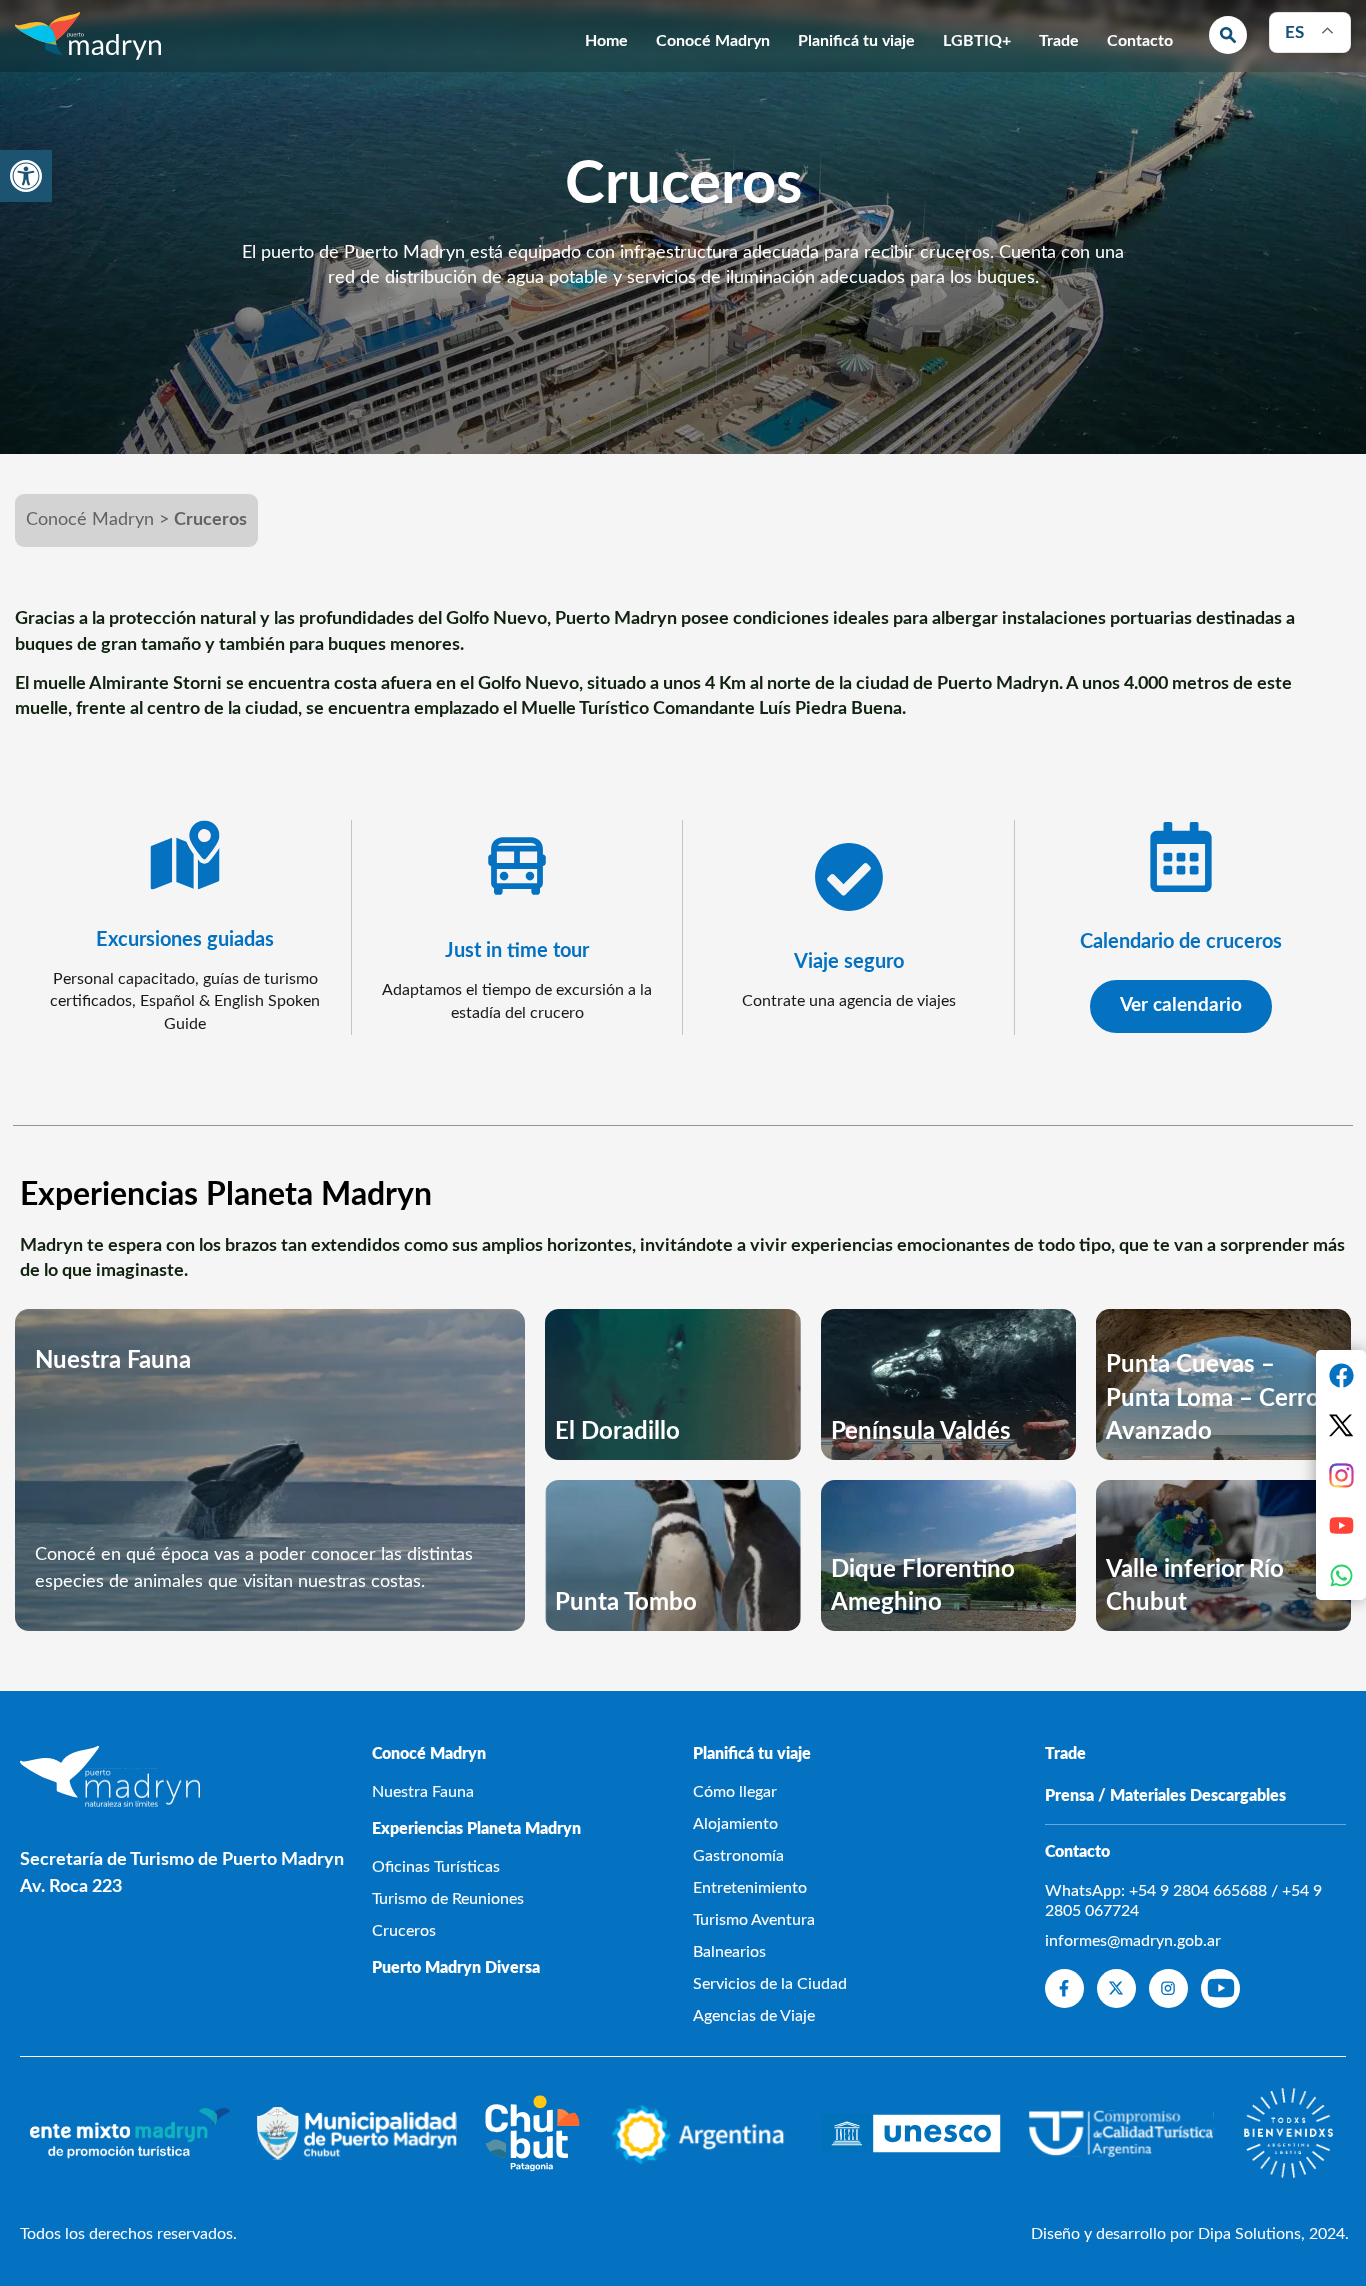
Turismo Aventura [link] (754, 1920)
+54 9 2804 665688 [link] (1198, 1891)
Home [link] (606, 41)
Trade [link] (1059, 41)
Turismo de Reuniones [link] (448, 1899)
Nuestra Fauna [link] (423, 1792)
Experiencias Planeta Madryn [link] (476, 1829)
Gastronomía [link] (738, 1856)
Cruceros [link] (404, 1931)
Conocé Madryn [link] (713, 41)
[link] (26, 176)
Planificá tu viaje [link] (856, 41)
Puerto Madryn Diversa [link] (456, 1968)
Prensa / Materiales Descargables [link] (1165, 1796)
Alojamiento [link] (735, 1824)
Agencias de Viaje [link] (754, 2016)
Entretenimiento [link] (750, 1888)
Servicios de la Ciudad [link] (770, 1984)
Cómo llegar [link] (735, 1792)
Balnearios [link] (729, 1952)
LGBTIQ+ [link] (977, 41)
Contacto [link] (1140, 41)
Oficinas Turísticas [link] (436, 1867)
